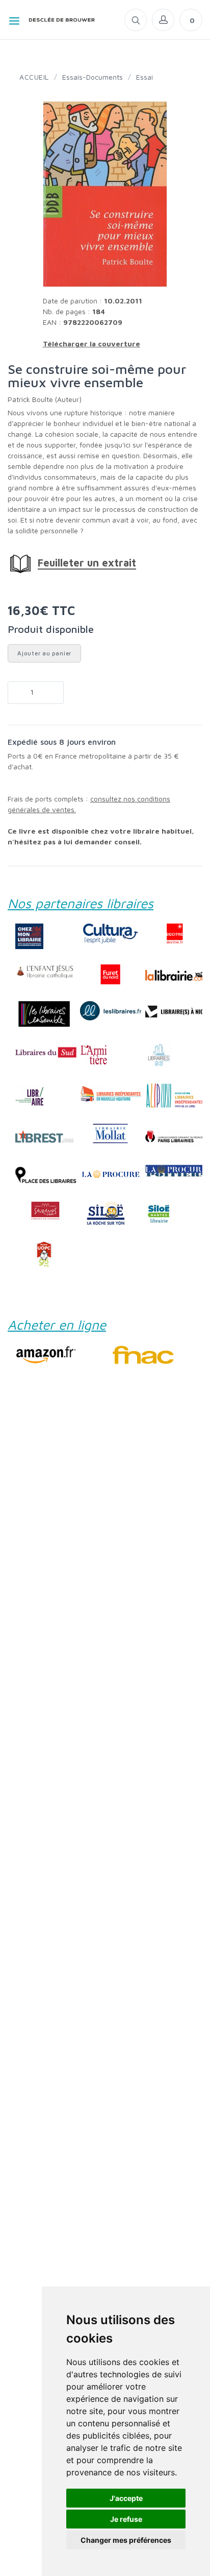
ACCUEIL (34, 77)
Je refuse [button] (126, 2519)
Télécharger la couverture (91, 344)
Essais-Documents (93, 77)
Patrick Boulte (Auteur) (45, 399)
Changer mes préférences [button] (126, 2540)
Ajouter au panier (44, 653)
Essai (145, 77)
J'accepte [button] (126, 2498)
